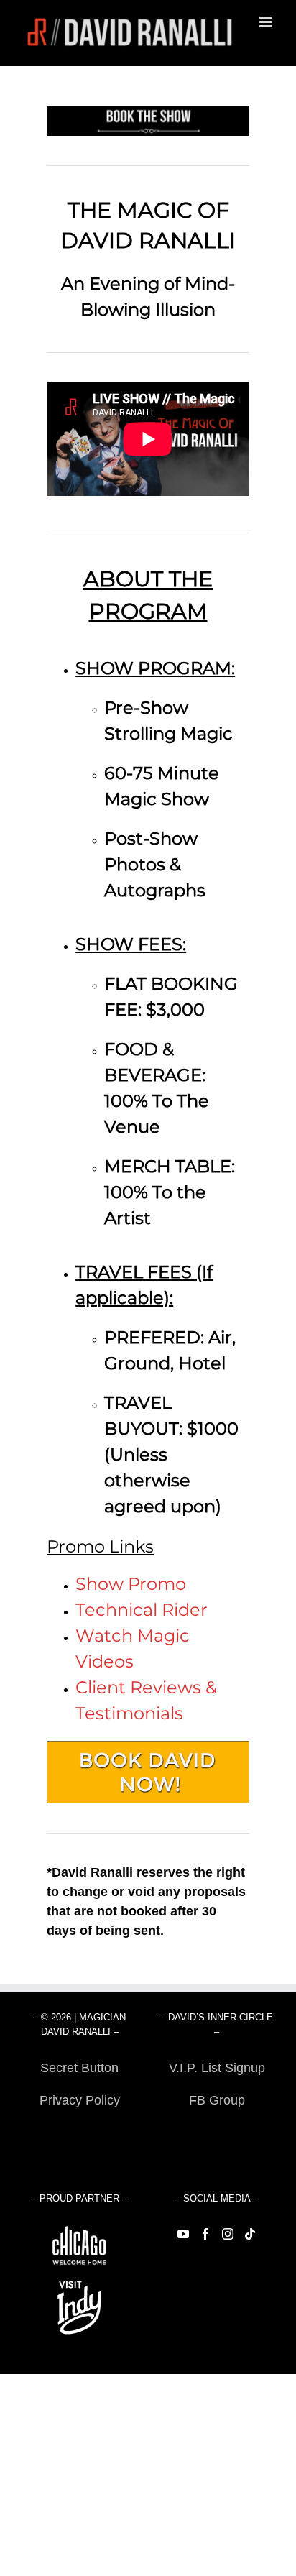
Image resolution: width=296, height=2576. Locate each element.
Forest (79, 2133)
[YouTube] (183, 2234)
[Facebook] (205, 2234)
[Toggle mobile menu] (267, 22)
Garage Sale (217, 2133)
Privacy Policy (80, 2100)
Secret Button (79, 2068)
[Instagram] (228, 2234)
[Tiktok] (250, 2234)
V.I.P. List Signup (217, 2068)
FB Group (217, 2100)
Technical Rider (142, 1610)
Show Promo (131, 1584)
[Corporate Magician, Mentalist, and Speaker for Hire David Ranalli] (148, 1746)
